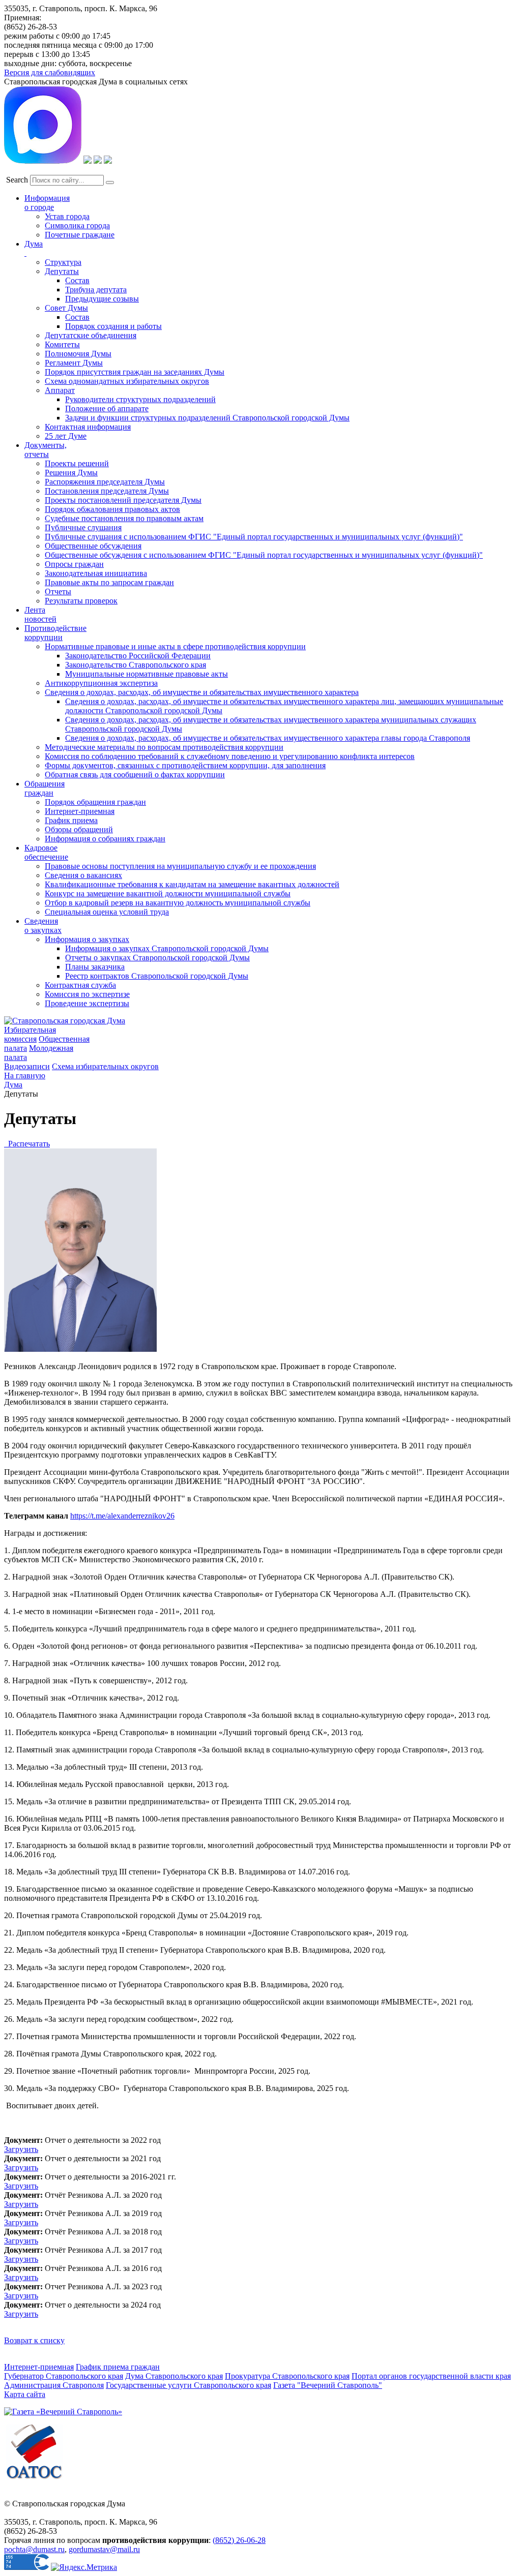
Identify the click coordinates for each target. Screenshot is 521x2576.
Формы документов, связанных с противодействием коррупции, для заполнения (185, 765)
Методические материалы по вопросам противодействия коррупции (164, 747)
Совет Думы (66, 308)
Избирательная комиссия (30, 1034)
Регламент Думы (74, 363)
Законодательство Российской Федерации (138, 656)
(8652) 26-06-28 (239, 2540)
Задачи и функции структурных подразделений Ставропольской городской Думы (207, 418)
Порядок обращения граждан (95, 802)
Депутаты (62, 271)
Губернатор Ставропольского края (64, 2376)
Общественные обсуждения (93, 546)
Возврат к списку (34, 2340)
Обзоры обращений (79, 829)
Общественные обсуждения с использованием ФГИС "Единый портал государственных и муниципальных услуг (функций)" (264, 555)
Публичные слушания (83, 527)
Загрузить (21, 2149)
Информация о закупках (87, 939)
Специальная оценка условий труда (107, 912)
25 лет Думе (66, 436)
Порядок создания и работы (113, 326)
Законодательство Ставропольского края (136, 665)
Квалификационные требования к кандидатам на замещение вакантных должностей (192, 884)
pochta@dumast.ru (34, 2549)
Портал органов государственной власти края (431, 2376)
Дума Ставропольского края (174, 2376)
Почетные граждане (80, 235)
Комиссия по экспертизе (87, 994)
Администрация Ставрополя (54, 2385)
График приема (71, 820)
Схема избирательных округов (105, 1066)
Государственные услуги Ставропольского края (189, 2385)
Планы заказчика (95, 967)
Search (17, 180)
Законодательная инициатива (96, 573)
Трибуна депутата (96, 290)
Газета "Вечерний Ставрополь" (328, 2385)
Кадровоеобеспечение (46, 852)
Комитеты (62, 344)
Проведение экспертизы (87, 1003)
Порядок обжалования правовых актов (112, 509)
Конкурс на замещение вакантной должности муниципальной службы (168, 893)
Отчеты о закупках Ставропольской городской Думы (157, 958)
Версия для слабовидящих (50, 72)
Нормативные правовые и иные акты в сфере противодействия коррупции (175, 646)
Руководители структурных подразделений (140, 399)
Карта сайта (25, 2394)
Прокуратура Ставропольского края (287, 2376)
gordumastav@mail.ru (104, 2549)
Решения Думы (71, 473)
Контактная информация (88, 427)
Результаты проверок (81, 601)
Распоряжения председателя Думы (105, 482)
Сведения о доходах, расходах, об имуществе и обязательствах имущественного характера (202, 692)
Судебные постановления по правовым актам (124, 518)
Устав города (67, 216)
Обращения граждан (45, 788)
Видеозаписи (27, 1066)
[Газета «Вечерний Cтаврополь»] (63, 2412)
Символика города (77, 225)
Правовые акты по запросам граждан (109, 582)
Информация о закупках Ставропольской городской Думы (167, 948)
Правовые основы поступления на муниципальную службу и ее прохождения (180, 866)
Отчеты (58, 592)
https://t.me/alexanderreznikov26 (122, 1516)
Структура (63, 262)
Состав (77, 280)
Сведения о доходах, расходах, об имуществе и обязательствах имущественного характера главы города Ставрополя (268, 738)
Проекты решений (77, 463)
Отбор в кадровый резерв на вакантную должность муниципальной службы (178, 903)
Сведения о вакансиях (83, 875)
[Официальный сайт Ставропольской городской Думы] (65, 1021)
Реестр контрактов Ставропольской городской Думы (157, 976)
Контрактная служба (80, 985)
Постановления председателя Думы (107, 491)
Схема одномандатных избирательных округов (127, 381)
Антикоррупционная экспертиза (101, 683)
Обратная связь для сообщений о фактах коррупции (135, 775)
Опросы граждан (74, 564)
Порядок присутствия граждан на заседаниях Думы (135, 372)
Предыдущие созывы (102, 299)
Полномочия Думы (78, 354)
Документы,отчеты (46, 450)
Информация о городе (47, 203)
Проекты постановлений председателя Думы (123, 500)
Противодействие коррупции (55, 633)
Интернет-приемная (80, 811)
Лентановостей (40, 614)
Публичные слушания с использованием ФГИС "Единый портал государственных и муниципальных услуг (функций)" (254, 537)
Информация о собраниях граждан (105, 839)
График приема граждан (118, 2367)
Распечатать (27, 1144)
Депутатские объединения (91, 335)
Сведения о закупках (43, 926)
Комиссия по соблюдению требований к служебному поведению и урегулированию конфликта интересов (230, 756)
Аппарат (60, 390)
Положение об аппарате (107, 408)
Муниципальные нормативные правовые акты (147, 674)
